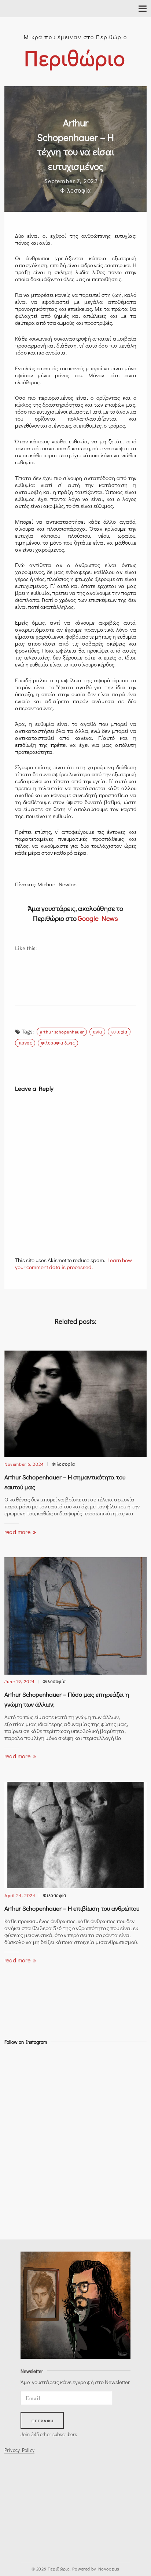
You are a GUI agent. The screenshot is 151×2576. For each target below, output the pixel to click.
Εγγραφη (43, 2421)
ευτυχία (119, 1031)
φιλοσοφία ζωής (58, 1042)
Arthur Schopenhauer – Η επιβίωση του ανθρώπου (72, 1908)
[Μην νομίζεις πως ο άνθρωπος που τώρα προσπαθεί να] (22, 2172)
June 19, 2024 (20, 1681)
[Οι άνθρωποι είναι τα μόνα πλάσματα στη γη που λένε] (22, 2193)
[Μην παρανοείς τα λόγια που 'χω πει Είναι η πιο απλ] (22, 2089)
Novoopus (109, 2569)
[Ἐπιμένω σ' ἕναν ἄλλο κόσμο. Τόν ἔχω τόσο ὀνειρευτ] (22, 2130)
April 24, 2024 (20, 1895)
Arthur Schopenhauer (62, 1031)
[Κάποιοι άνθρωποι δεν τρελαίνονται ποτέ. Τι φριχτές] (22, 2151)
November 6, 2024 (24, 1464)
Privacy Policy (19, 2450)
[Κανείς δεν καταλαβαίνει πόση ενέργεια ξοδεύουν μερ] (22, 2110)
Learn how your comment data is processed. (73, 1263)
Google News (98, 918)
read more (18, 1532)
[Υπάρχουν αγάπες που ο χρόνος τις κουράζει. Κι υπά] (22, 2068)
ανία (98, 1031)
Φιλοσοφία (75, 190)
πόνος (25, 1042)
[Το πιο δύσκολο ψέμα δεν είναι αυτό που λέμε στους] (22, 2214)
